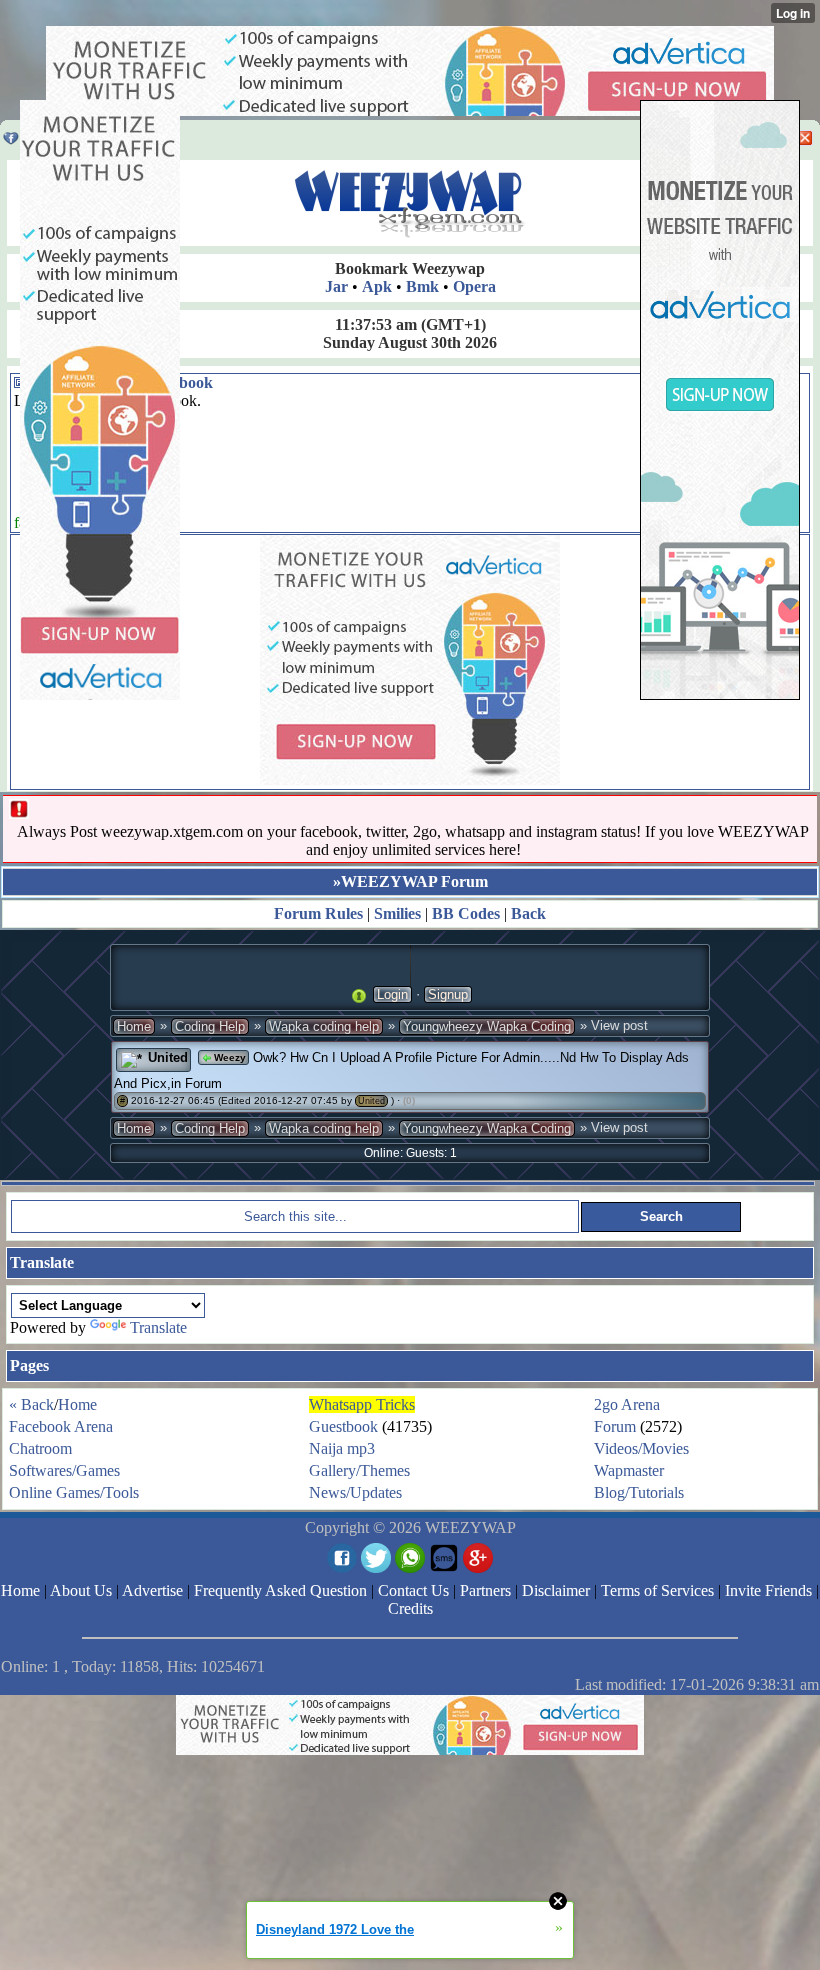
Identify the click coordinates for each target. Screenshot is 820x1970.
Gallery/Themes (359, 1470)
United (371, 1101)
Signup (448, 994)
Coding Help (210, 1026)
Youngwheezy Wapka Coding (487, 1026)
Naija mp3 (342, 1448)
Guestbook (343, 1426)
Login (392, 994)
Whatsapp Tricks (362, 1404)
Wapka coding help (324, 1026)
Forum (615, 1426)
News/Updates (355, 1492)
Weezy (228, 1057)
